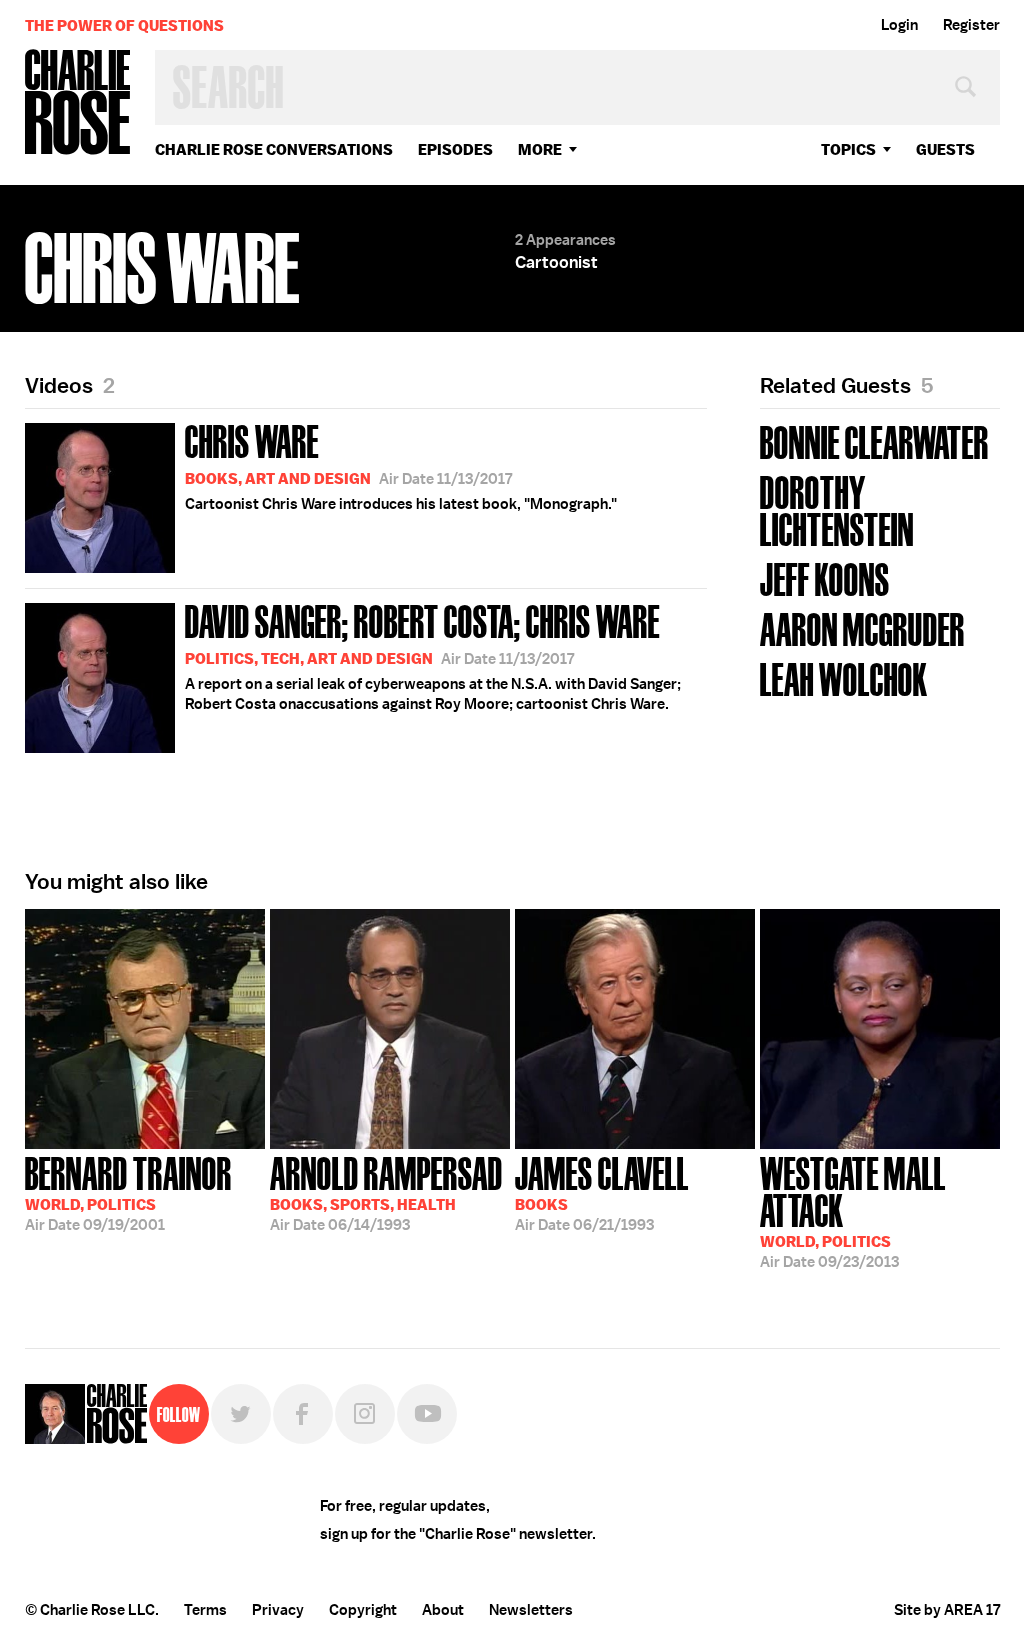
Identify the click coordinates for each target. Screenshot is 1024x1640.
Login (899, 25)
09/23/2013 (853, 1210)
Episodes (455, 149)
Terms (205, 1610)
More (540, 149)
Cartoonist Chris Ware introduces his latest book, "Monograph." (401, 465)
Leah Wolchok (844, 677)
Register (971, 25)
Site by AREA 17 (947, 1610)
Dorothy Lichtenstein (837, 509)
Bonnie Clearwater (874, 440)
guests (945, 149)
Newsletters (531, 1610)
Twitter (241, 1414)
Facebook (303, 1414)
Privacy (278, 1610)
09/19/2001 (128, 1192)
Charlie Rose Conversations (274, 149)
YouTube (427, 1414)
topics (848, 149)
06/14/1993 (386, 1192)
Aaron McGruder (862, 627)
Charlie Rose (78, 103)
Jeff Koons (825, 577)
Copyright (363, 1610)
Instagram (365, 1414)
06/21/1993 (602, 1192)
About (443, 1610)
